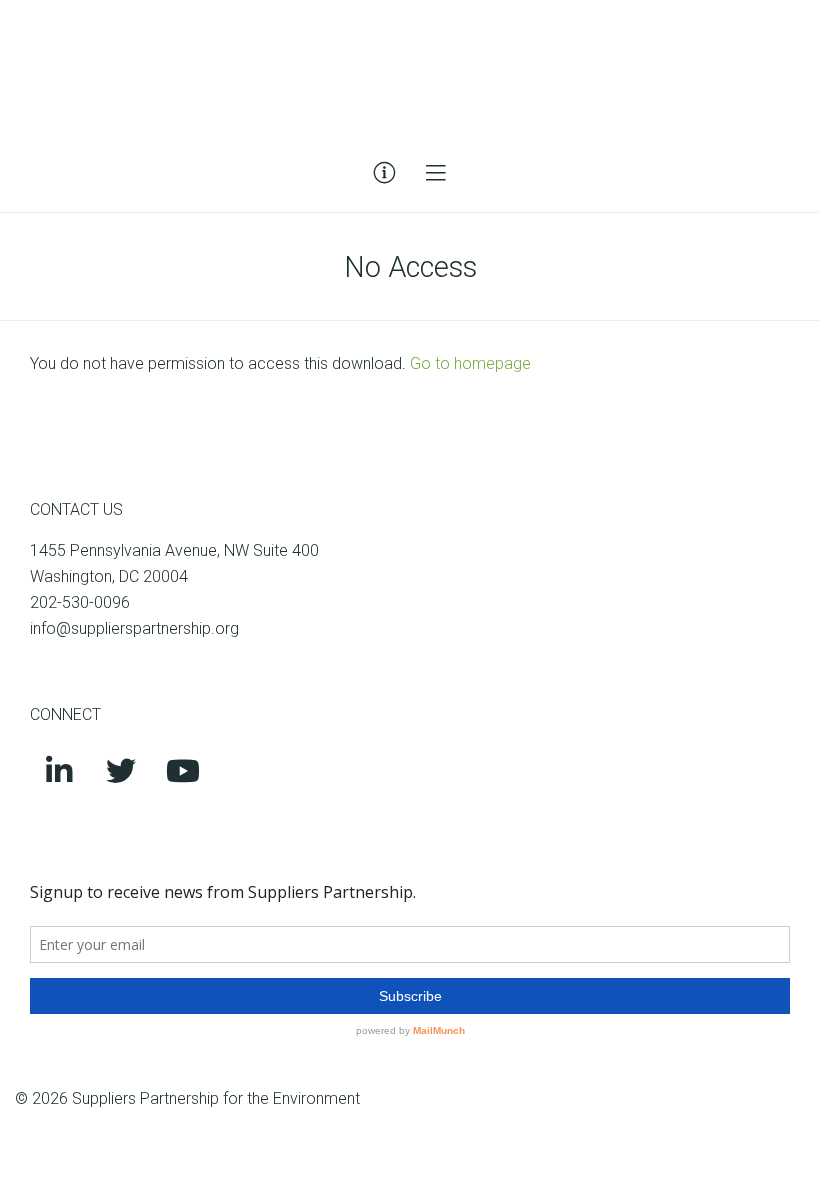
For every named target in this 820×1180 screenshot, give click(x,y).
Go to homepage (470, 363)
